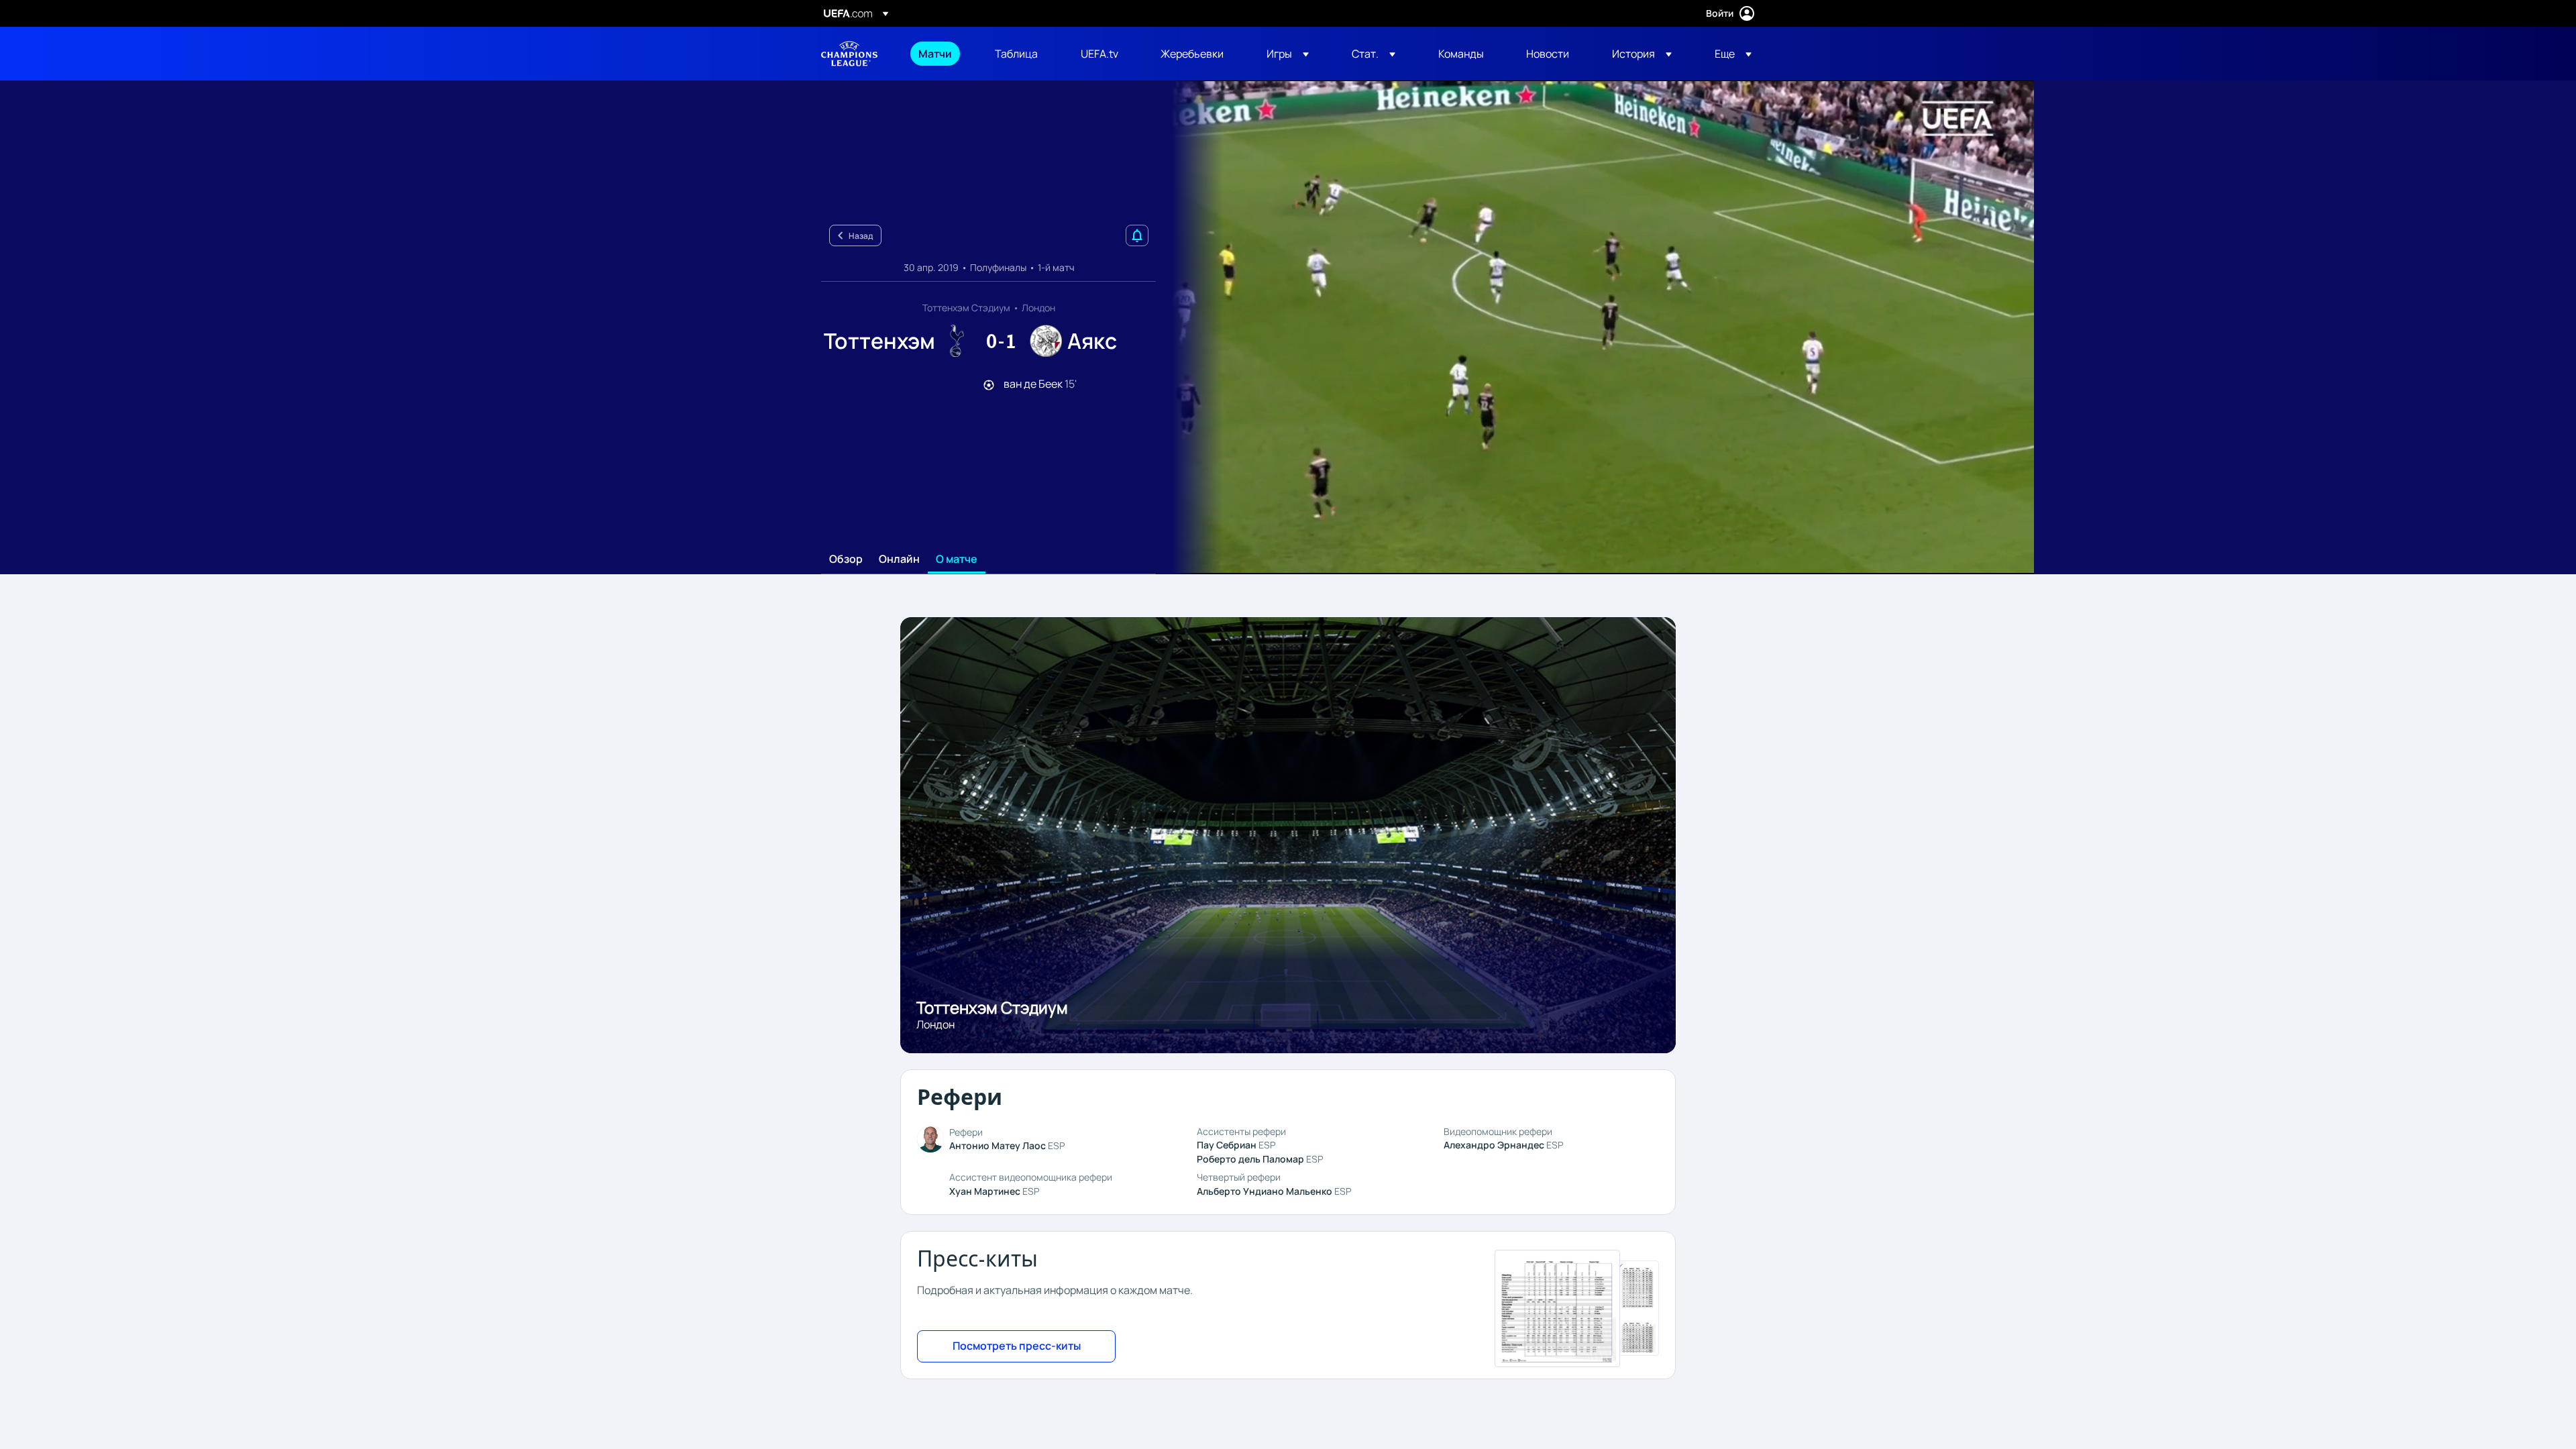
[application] (1595, 327)
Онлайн (899, 559)
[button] (1288, 54)
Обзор (846, 559)
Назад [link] (861, 236)
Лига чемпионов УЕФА (849, 54)
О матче (957, 559)
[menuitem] (940, 54)
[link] (935, 54)
